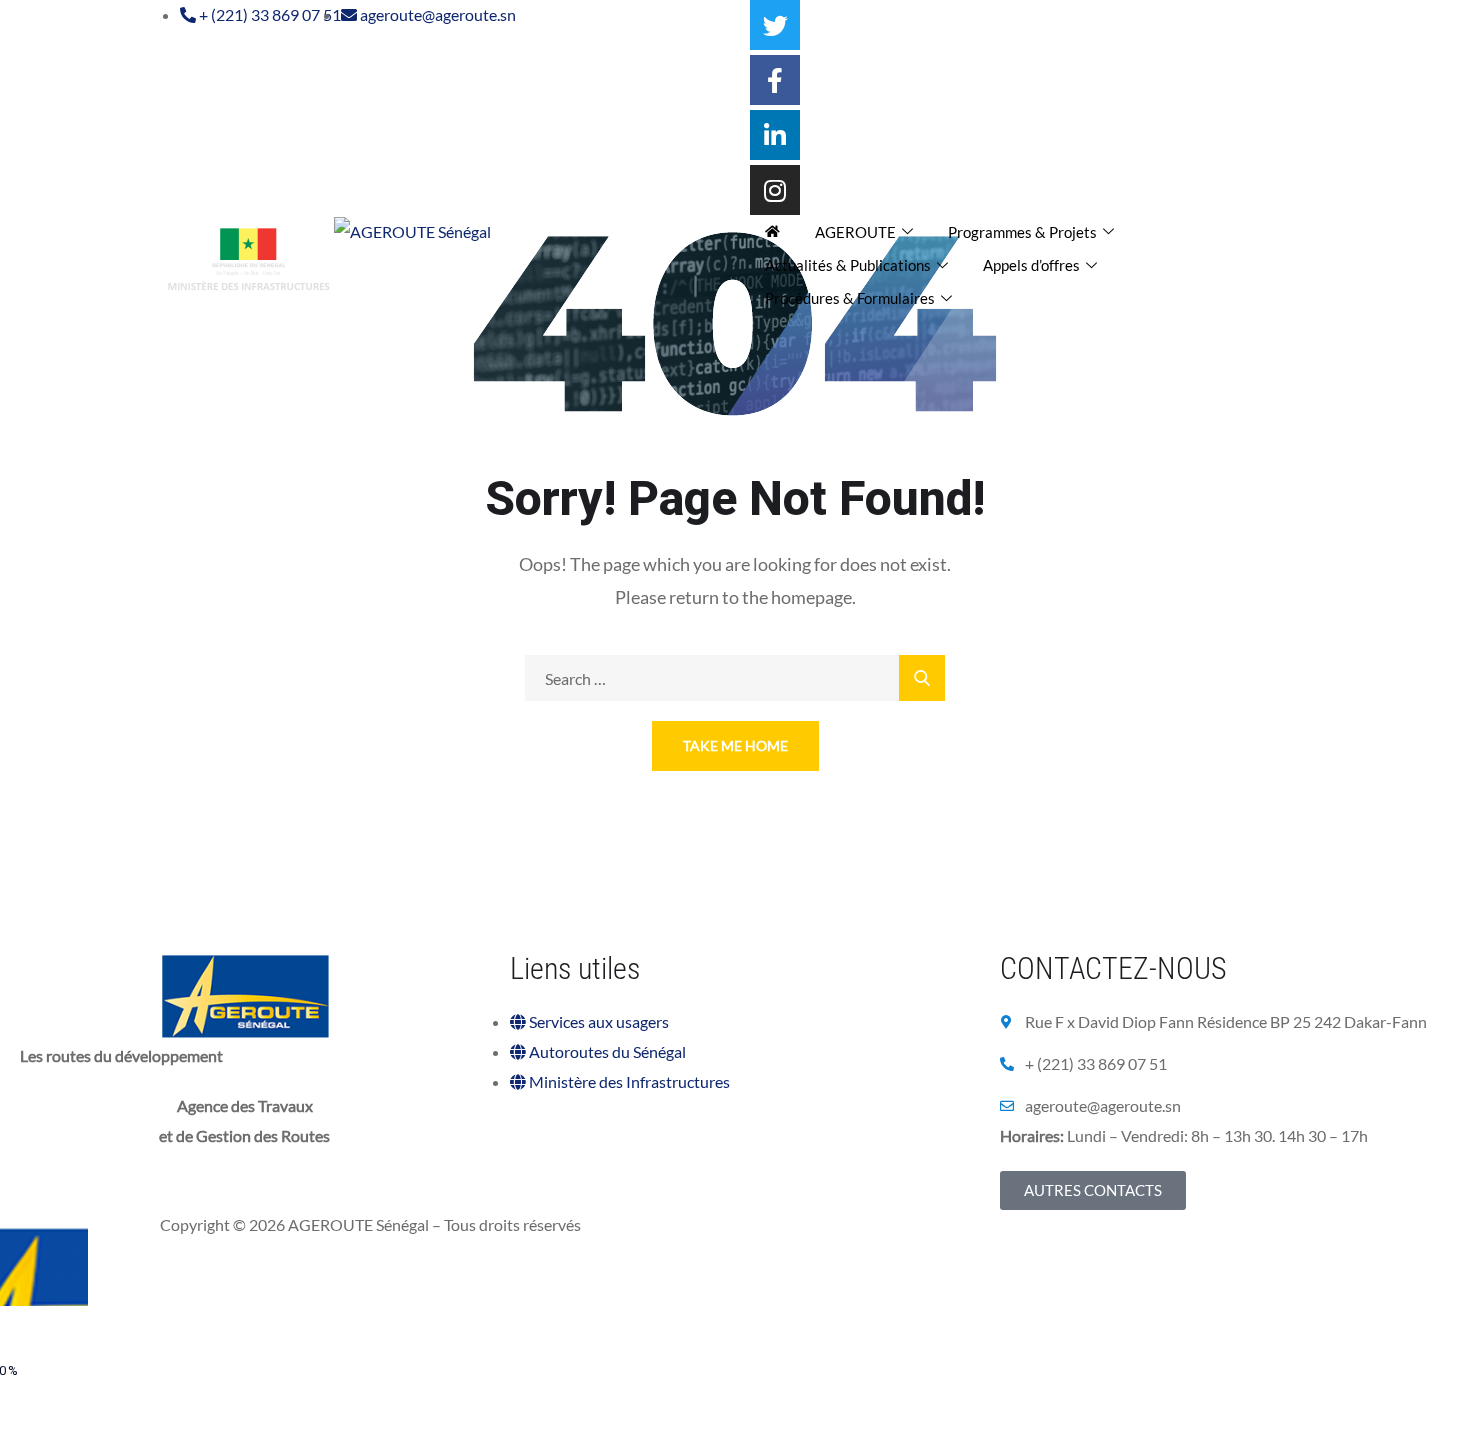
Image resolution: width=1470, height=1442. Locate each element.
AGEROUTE (855, 232)
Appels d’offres (1031, 265)
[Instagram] (775, 190)
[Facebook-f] (775, 80)
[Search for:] (735, 678)
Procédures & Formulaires (850, 298)
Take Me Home (735, 745)
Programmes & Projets (1022, 232)
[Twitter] (775, 25)
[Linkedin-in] (775, 135)
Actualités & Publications (848, 265)
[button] (1093, 1190)
